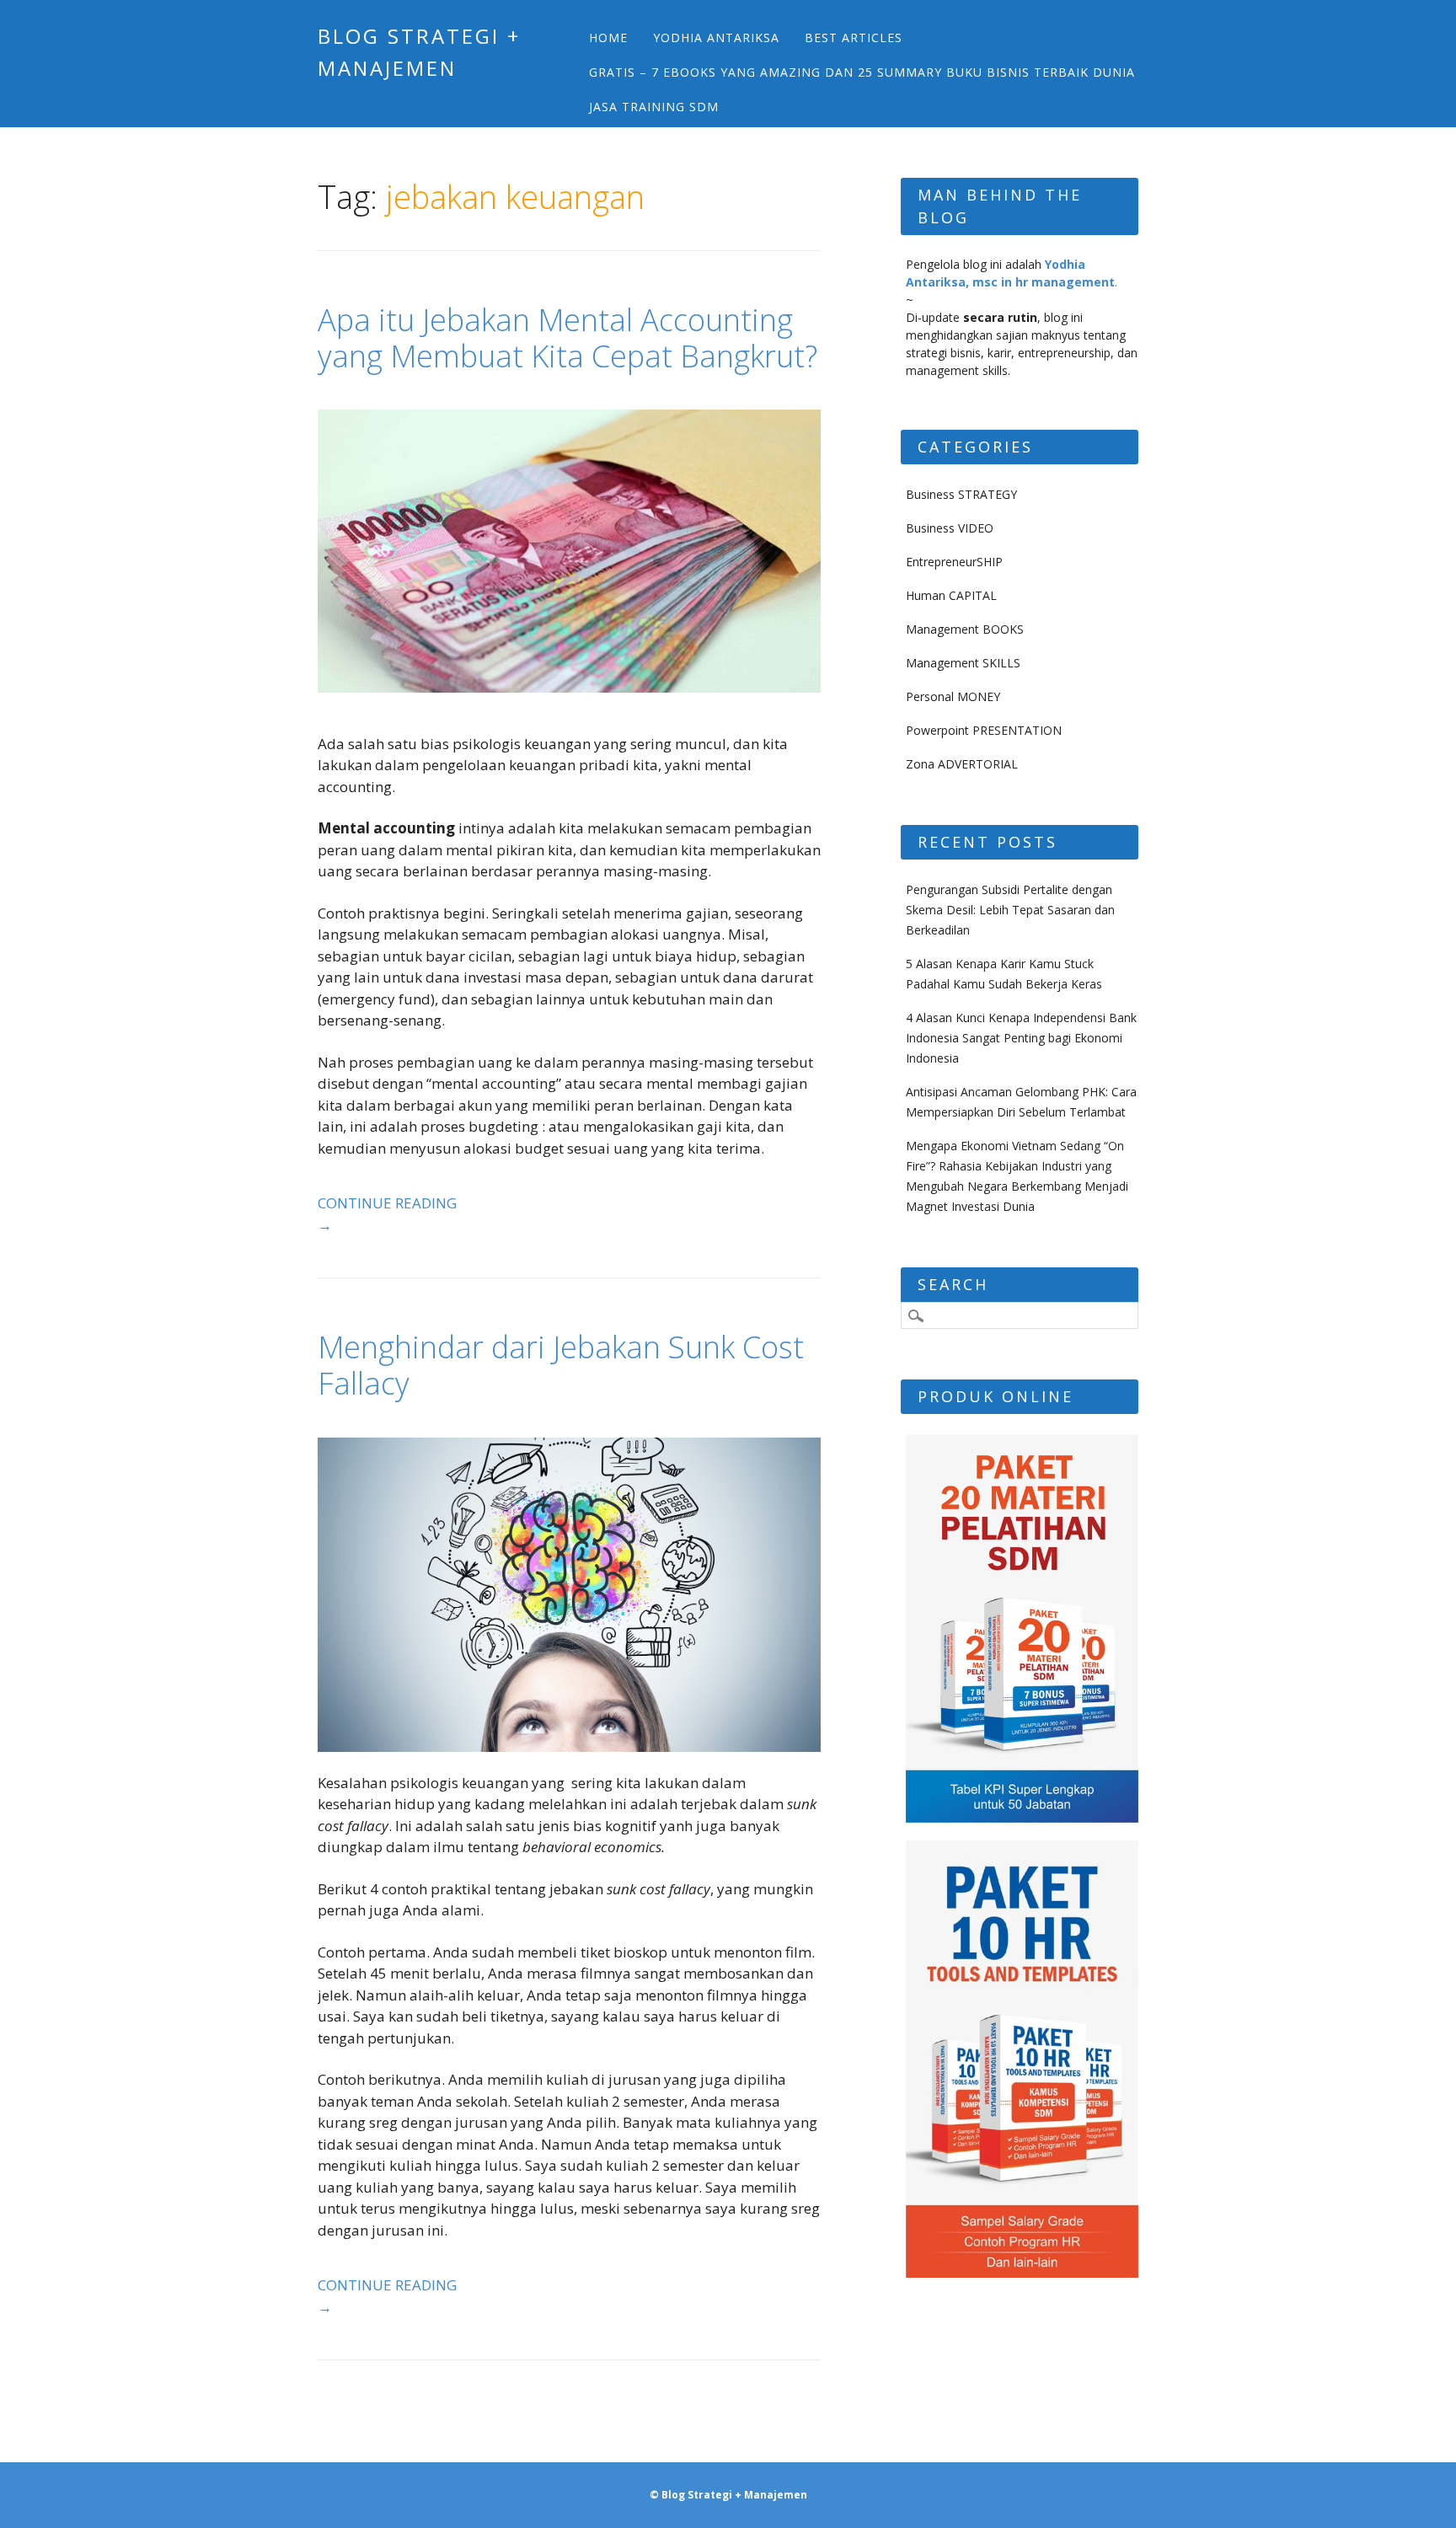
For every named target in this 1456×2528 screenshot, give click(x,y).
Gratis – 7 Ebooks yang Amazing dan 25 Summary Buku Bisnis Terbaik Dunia (862, 72)
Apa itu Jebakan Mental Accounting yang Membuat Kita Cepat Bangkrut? (567, 338)
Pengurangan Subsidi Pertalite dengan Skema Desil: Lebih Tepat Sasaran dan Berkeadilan (1010, 910)
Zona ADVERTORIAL (962, 764)
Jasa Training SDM (654, 107)
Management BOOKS (965, 629)
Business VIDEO (950, 528)
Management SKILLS (963, 663)
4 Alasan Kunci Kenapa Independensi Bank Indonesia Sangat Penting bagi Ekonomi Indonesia (1021, 1038)
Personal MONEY (953, 696)
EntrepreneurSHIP (954, 562)
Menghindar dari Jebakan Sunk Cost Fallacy (561, 1365)
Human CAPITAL (951, 595)
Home (608, 37)
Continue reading (387, 1214)
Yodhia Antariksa (716, 37)
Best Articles (854, 37)
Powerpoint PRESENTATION (984, 730)
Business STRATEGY (961, 494)
